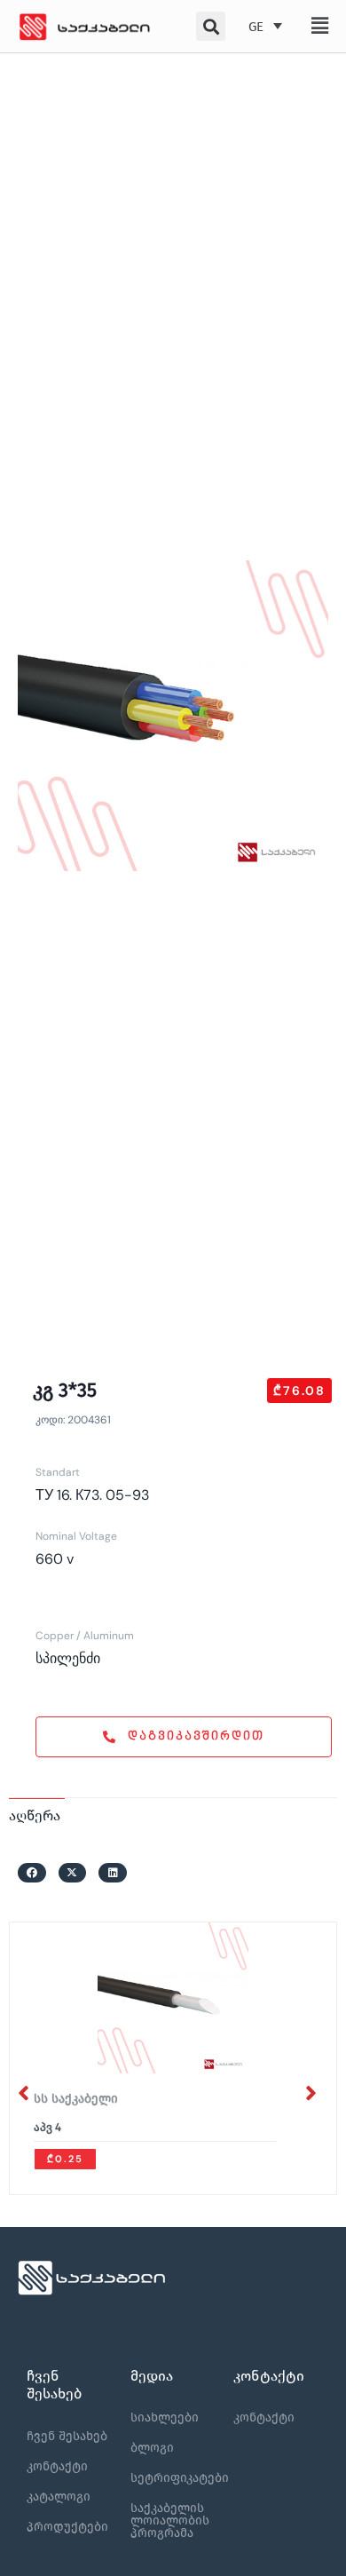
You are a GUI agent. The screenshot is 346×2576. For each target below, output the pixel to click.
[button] (320, 26)
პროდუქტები (67, 2527)
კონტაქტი (57, 2466)
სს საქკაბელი (76, 2099)
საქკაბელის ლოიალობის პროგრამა (170, 2521)
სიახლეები (165, 2417)
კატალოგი (59, 2497)
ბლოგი (152, 2448)
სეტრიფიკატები (180, 2478)
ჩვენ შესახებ (67, 2436)
